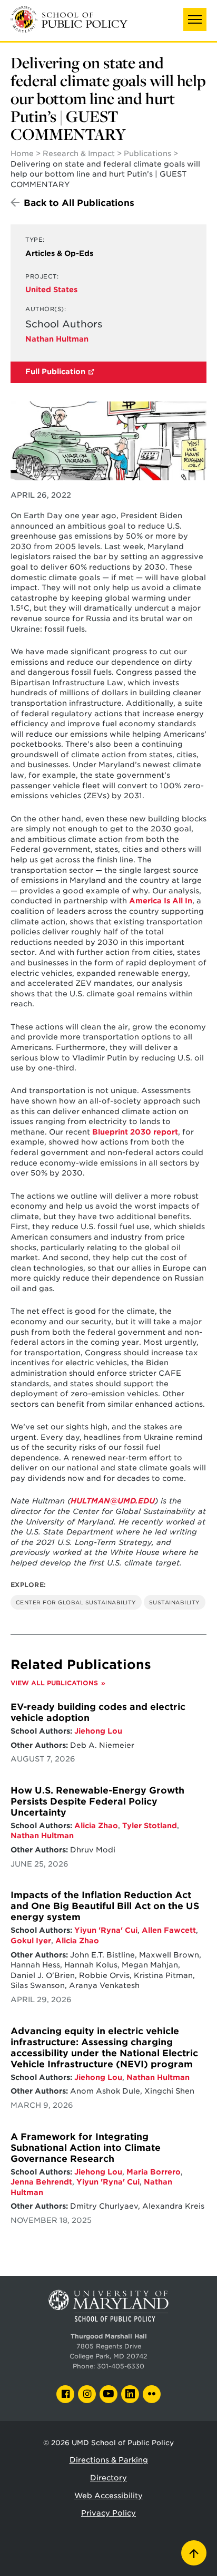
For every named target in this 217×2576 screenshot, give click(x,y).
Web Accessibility (108, 2496)
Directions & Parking (109, 2460)
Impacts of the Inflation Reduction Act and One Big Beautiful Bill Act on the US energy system (105, 1906)
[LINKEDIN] (130, 2394)
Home (22, 153)
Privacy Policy (108, 2513)
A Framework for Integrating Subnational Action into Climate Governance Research (86, 2148)
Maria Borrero (154, 2172)
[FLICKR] (152, 2394)
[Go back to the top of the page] (194, 2553)
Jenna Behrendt (41, 2182)
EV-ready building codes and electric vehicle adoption (98, 1712)
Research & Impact (79, 153)
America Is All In (161, 901)
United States (51, 290)
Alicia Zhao (96, 1826)
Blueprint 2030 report (135, 1132)
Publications (147, 153)
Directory (108, 2478)
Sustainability (175, 1602)
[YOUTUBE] (108, 2394)
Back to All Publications (79, 203)
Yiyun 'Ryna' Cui (106, 1930)
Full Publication (55, 372)
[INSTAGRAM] (87, 2394)
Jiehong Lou (98, 1731)
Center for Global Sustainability (76, 1602)
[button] (195, 19)
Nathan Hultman (57, 339)
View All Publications (54, 1683)
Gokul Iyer (31, 1941)
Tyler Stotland (150, 1826)
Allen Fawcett (169, 1930)
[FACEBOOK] (65, 2394)
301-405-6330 (121, 2366)
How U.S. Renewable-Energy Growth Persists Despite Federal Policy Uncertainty (97, 1801)
